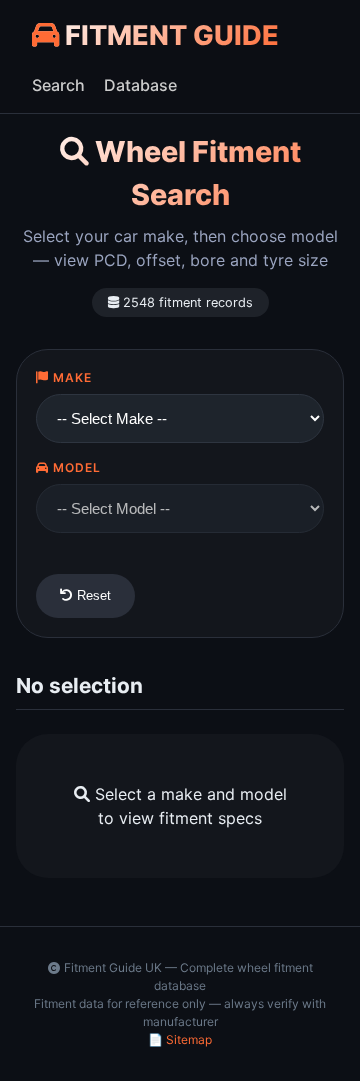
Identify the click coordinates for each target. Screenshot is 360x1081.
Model (75, 467)
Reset (92, 595)
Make (70, 377)
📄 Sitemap (180, 1039)
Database (140, 85)
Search (58, 85)
